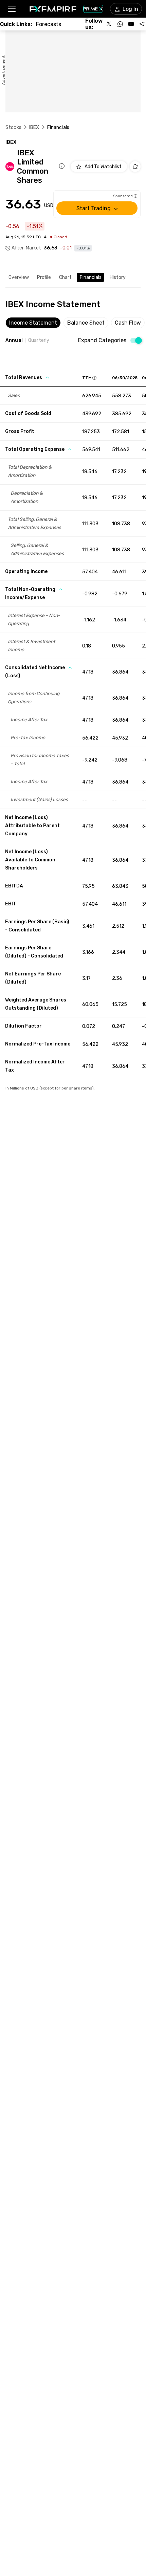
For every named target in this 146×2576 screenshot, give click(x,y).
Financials (91, 277)
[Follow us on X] (109, 24)
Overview (19, 277)
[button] (11, 9)
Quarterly (39, 340)
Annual (14, 340)
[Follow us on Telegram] (142, 24)
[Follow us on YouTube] (131, 24)
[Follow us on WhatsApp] (120, 24)
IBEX (34, 127)
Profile (44, 277)
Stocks (13, 127)
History (118, 277)
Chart (65, 277)
